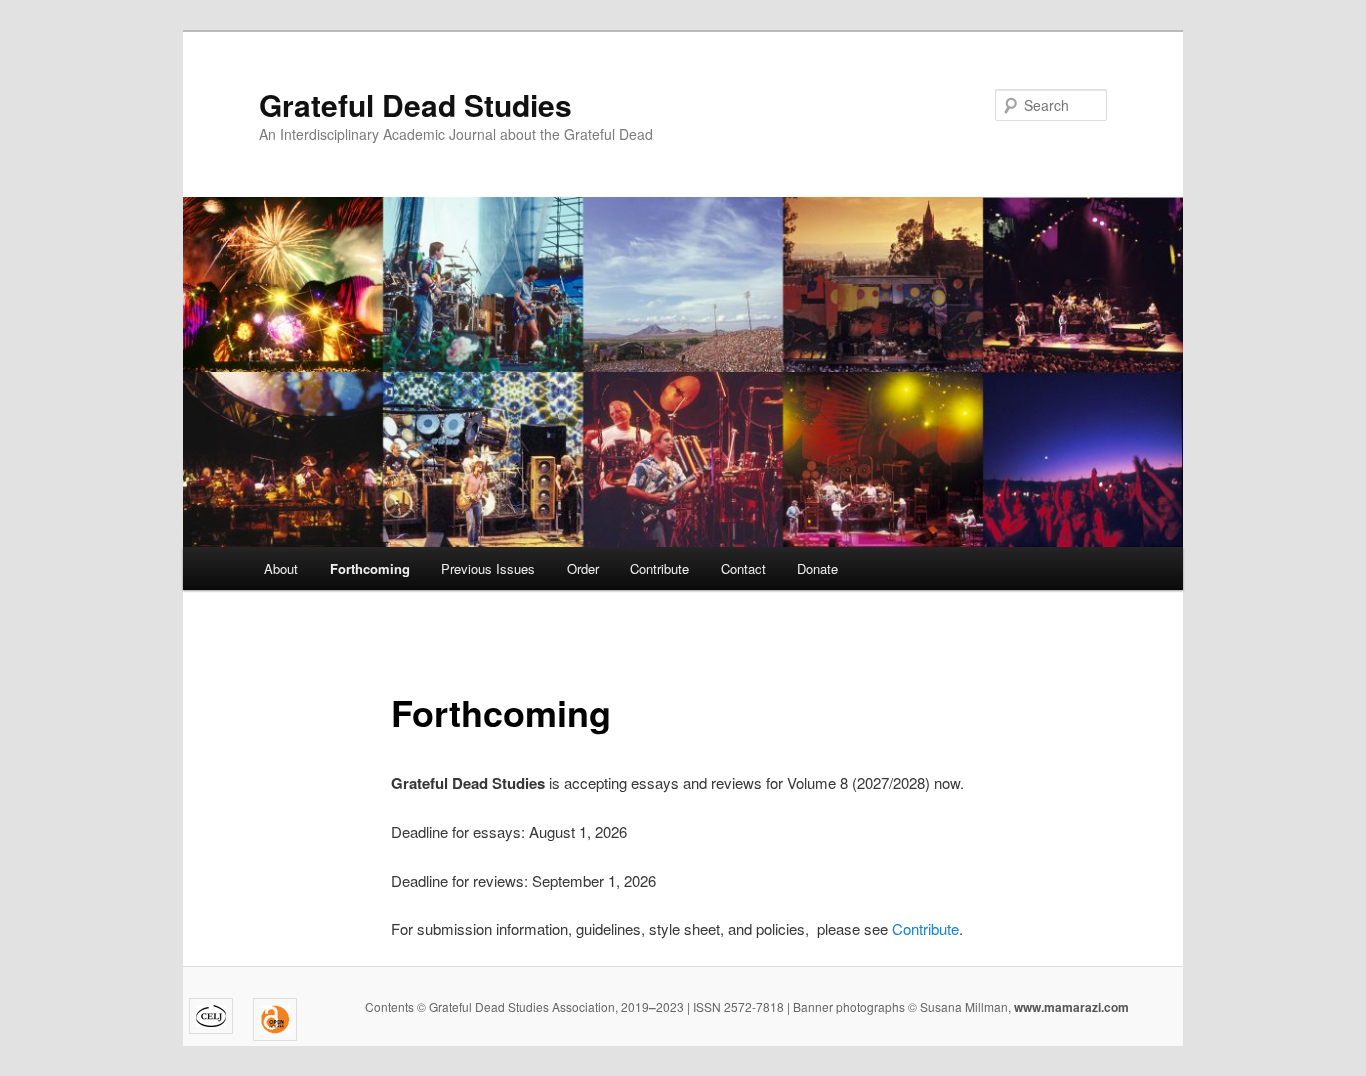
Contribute (659, 568)
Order (583, 568)
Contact (743, 568)
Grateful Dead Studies (415, 104)
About (281, 568)
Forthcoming (370, 568)
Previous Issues (488, 568)
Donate (817, 568)
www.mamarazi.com (1070, 1007)
